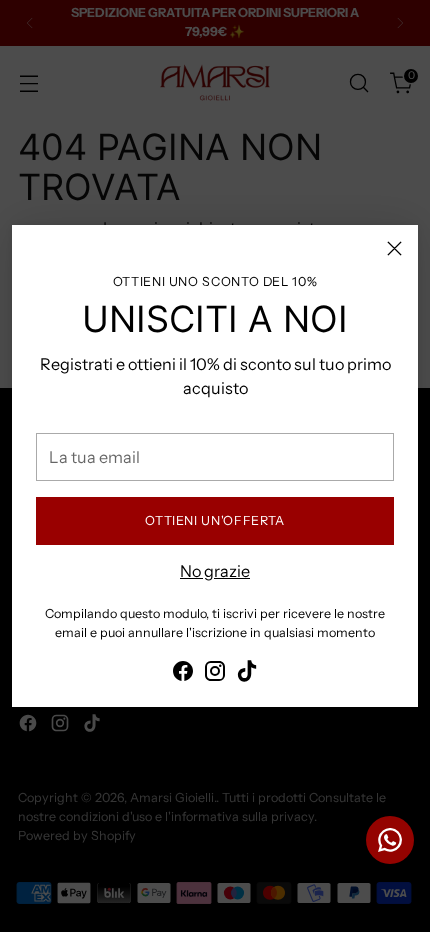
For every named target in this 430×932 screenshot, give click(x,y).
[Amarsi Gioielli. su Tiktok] (247, 674)
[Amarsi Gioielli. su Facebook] (183, 674)
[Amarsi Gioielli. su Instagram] (215, 674)
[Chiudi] (394, 248)
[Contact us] (390, 840)
